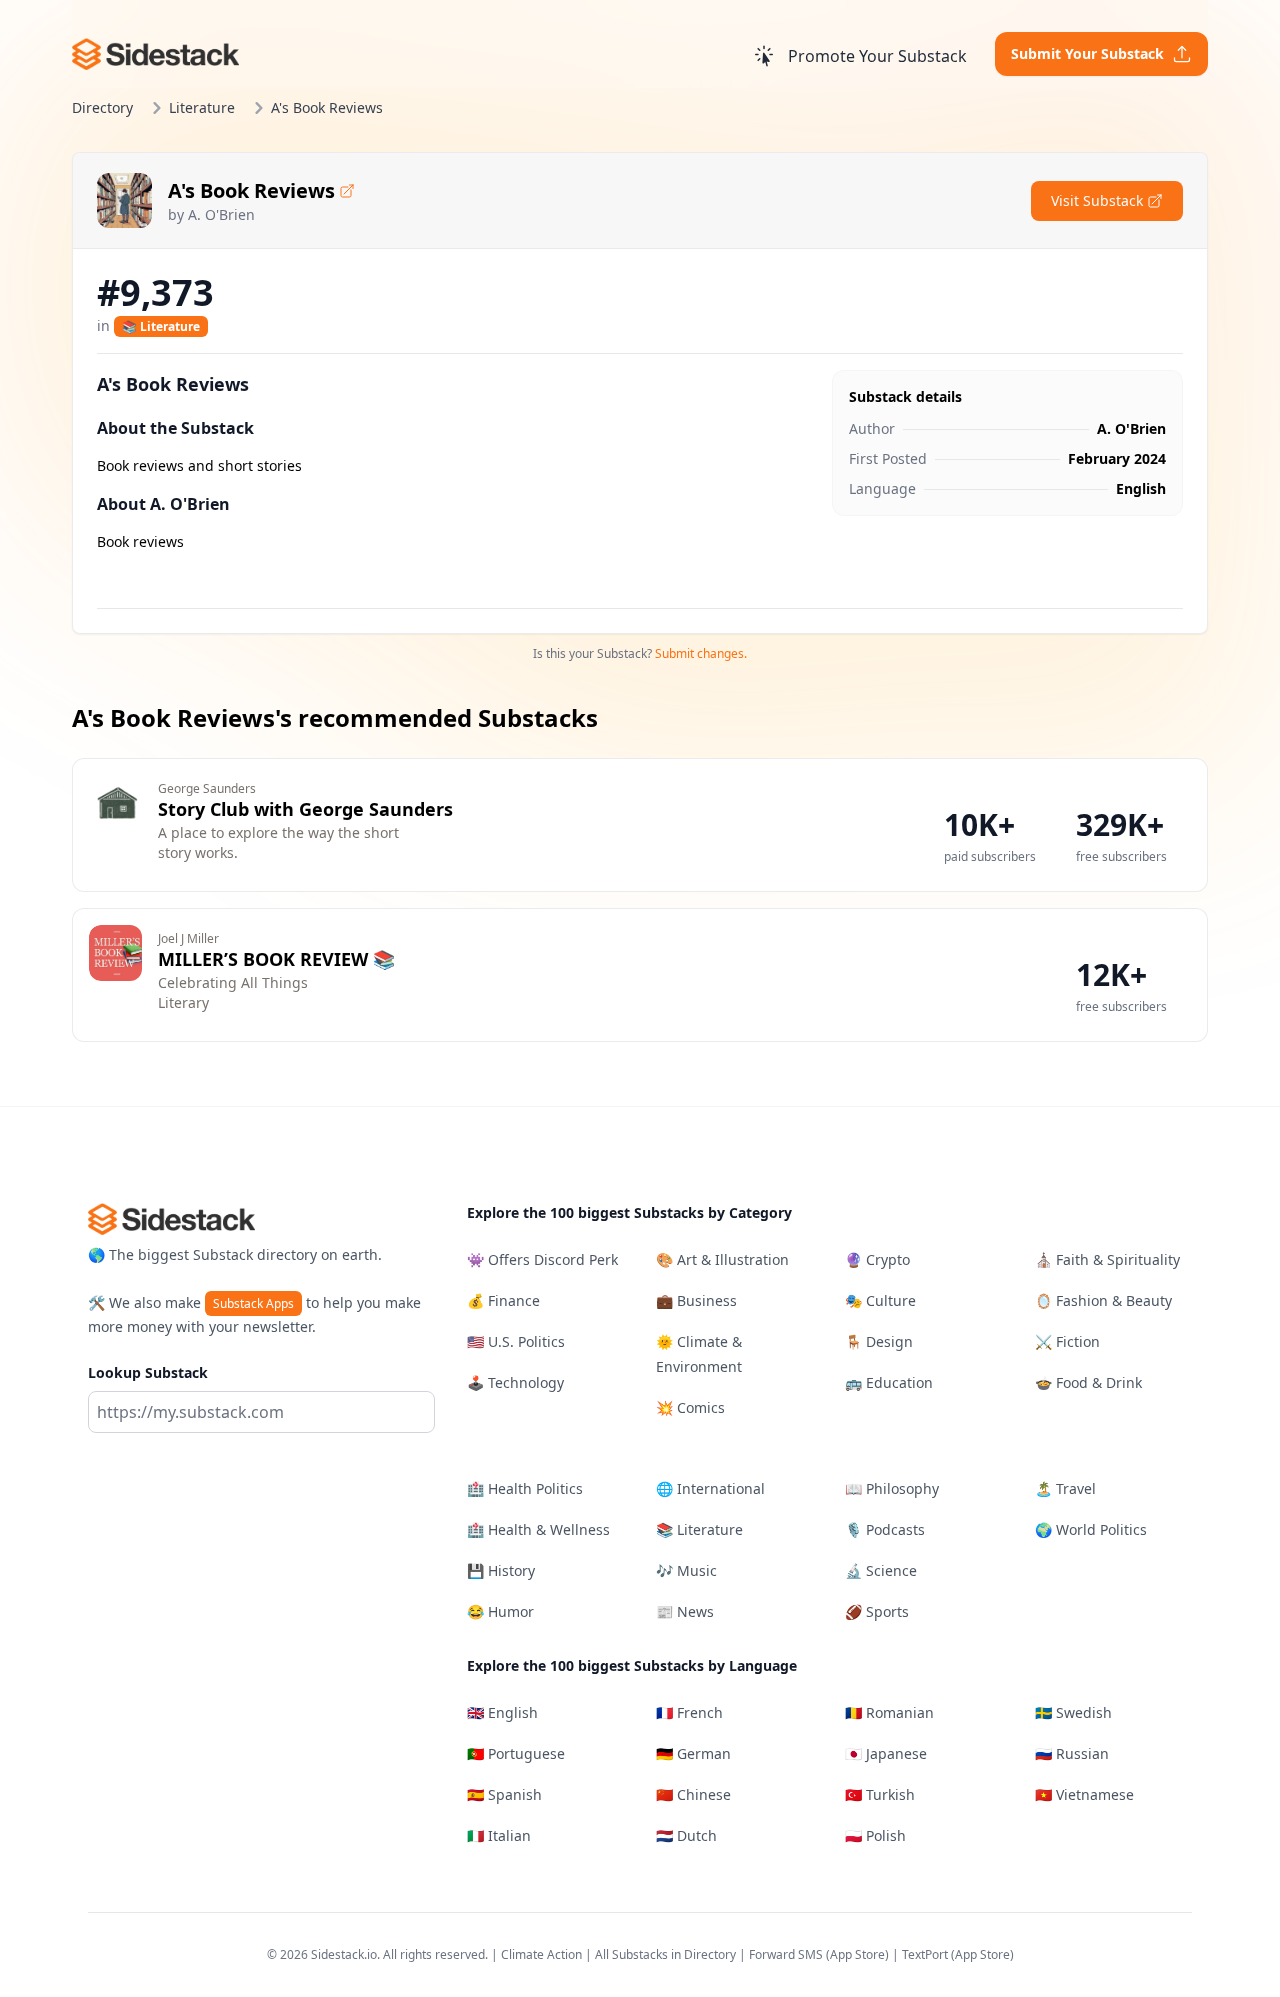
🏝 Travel (1065, 1488)
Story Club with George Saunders (305, 809)
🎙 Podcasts (885, 1529)
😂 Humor (500, 1611)
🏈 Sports (877, 1611)
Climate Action (541, 1954)
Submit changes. (701, 653)
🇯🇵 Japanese (886, 1753)
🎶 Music (686, 1570)
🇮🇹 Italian (499, 1835)
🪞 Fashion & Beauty (1103, 1300)
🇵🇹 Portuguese (516, 1753)
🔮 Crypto (877, 1259)
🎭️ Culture (880, 1300)
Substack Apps (253, 1303)
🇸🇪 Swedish (1073, 1712)
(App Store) (859, 1954)
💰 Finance (503, 1300)
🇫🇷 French (689, 1712)
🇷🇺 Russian (1072, 1753)
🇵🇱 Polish (875, 1835)
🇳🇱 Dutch (686, 1835)
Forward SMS (786, 1954)
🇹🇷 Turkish (880, 1794)
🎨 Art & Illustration (722, 1259)
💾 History (501, 1570)
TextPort (925, 1954)
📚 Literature (161, 326)
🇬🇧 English (502, 1712)
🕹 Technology (515, 1382)
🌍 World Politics (1091, 1529)
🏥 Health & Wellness (538, 1529)
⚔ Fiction (1067, 1341)
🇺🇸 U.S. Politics (516, 1341)
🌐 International (710, 1488)
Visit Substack (1097, 200)
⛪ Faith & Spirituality (1107, 1259)
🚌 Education (889, 1382)
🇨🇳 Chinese (693, 1794)
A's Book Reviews (251, 190)
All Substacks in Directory (665, 1954)
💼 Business (696, 1300)
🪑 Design (879, 1341)
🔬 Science (881, 1570)
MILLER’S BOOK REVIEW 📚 (276, 959)
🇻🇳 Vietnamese (1084, 1794)
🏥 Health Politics (525, 1488)
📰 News (685, 1611)
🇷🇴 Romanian (889, 1712)
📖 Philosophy (892, 1488)
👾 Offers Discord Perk (542, 1259)
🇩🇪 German (693, 1753)
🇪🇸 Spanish (504, 1794)
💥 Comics (690, 1407)
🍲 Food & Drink (1088, 1382)
